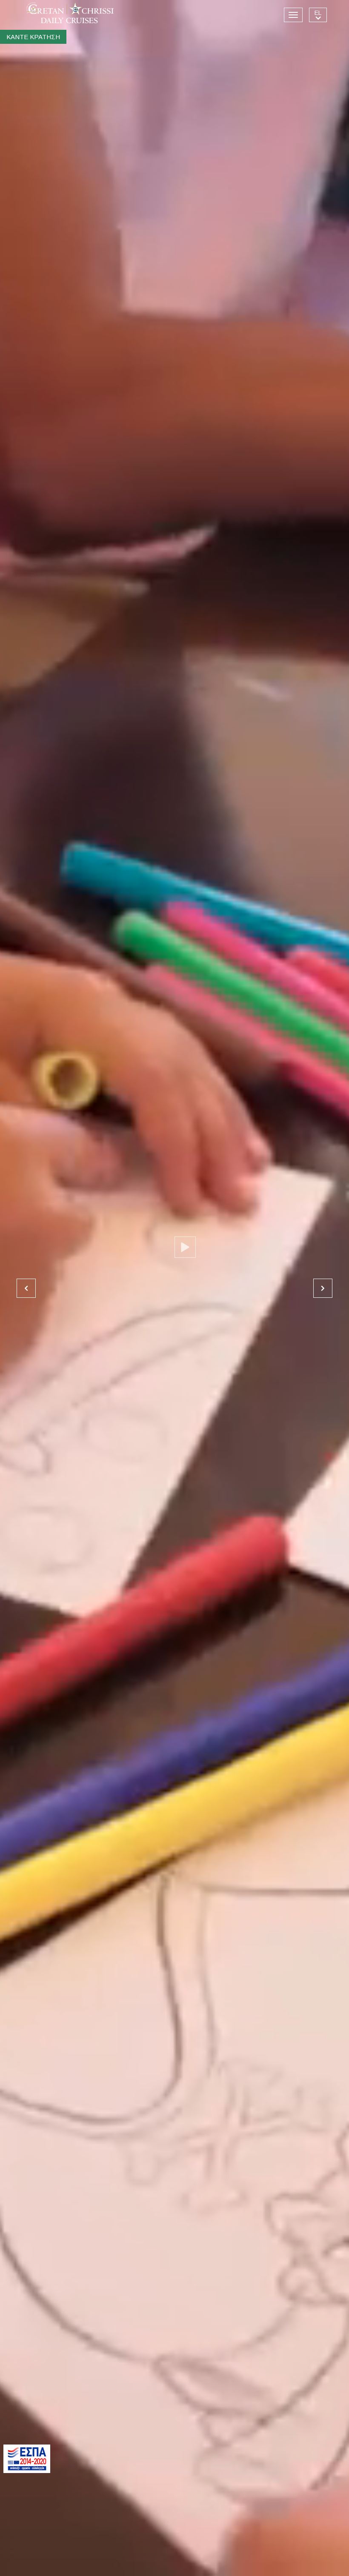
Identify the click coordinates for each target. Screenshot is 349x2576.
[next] (323, 1288)
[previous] (26, 1288)
